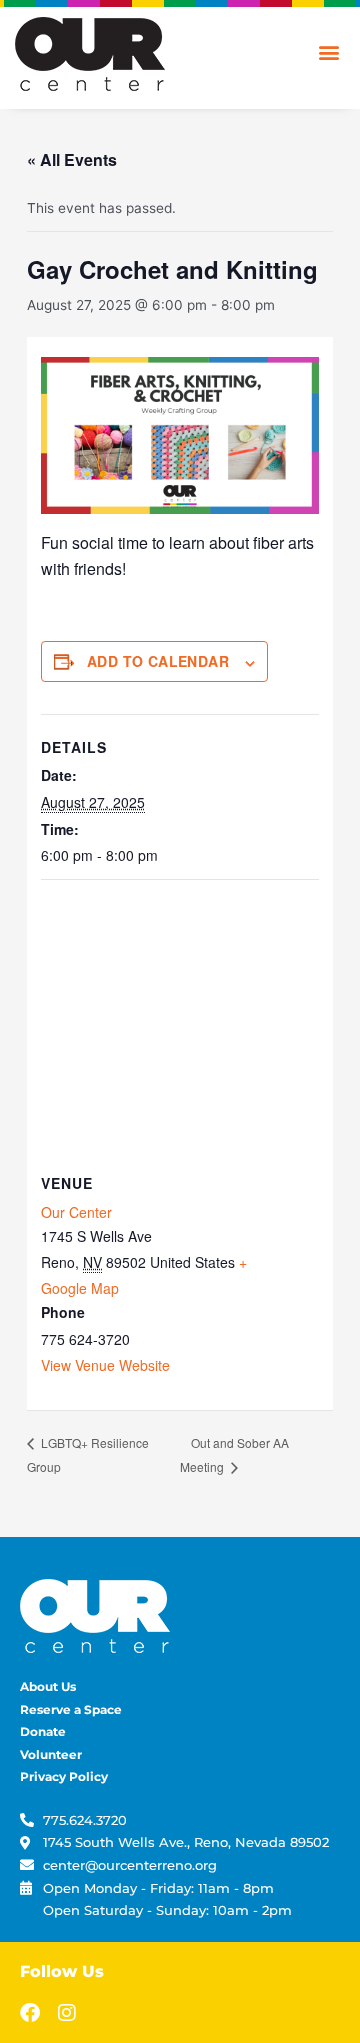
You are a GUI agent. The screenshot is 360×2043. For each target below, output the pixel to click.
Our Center (76, 1212)
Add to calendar (158, 661)
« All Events (72, 159)
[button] (328, 51)
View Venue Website (105, 1365)
